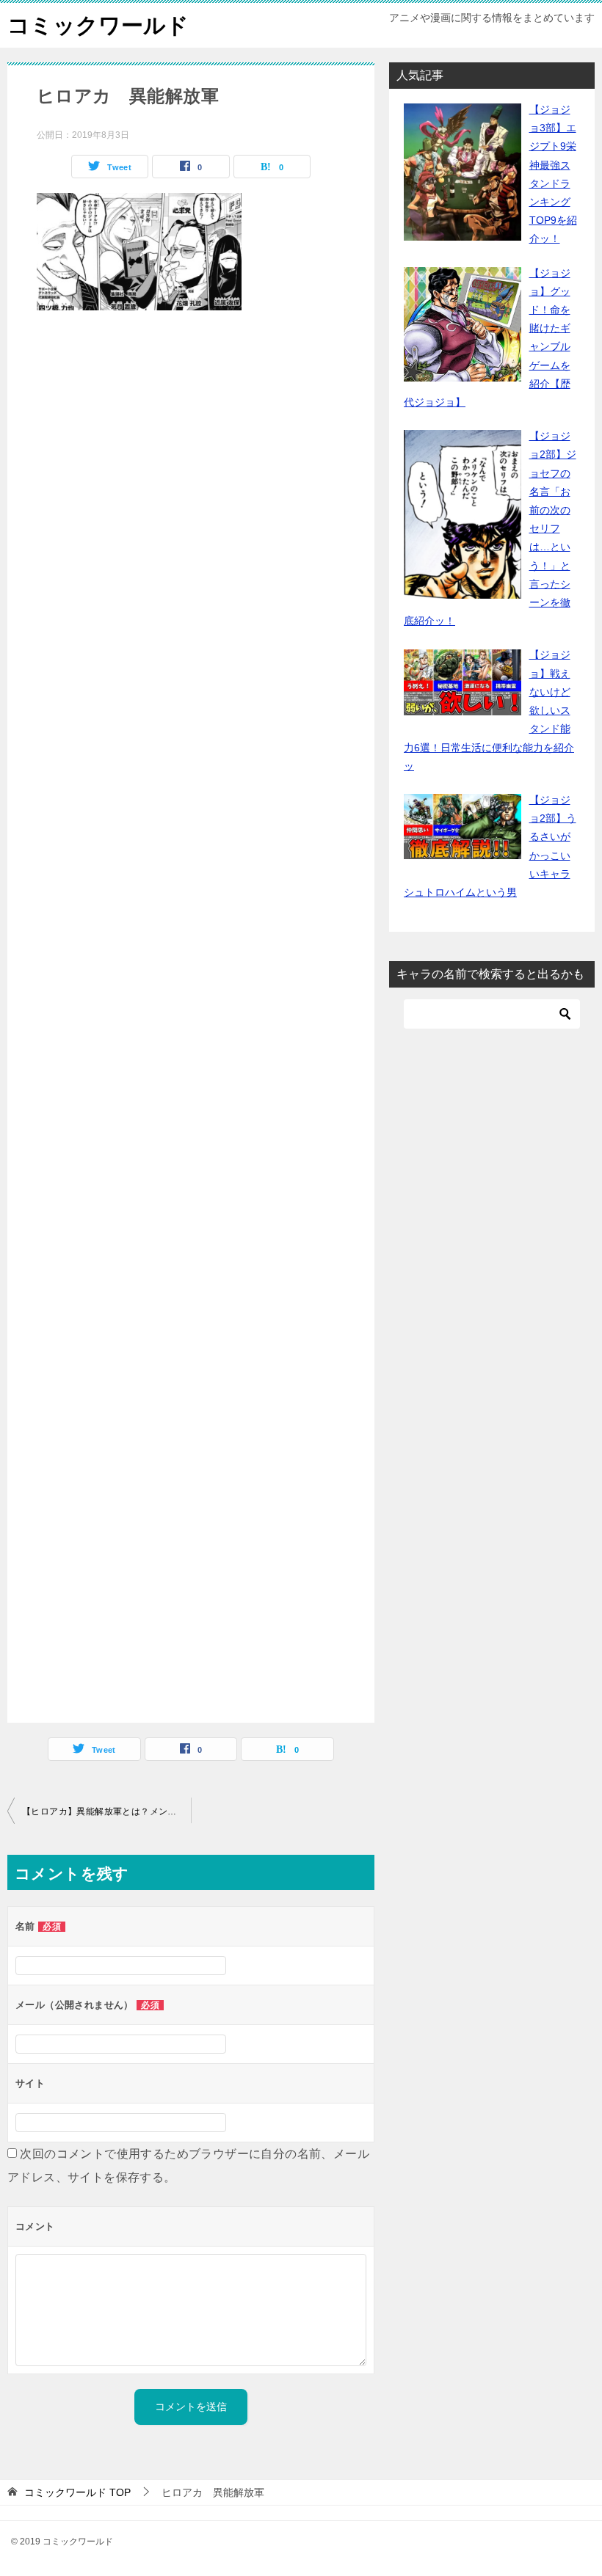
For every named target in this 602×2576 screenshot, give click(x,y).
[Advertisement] (191, 1020)
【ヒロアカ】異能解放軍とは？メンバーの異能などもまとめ (106, 1811)
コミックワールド (98, 25)
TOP (77, 2492)
